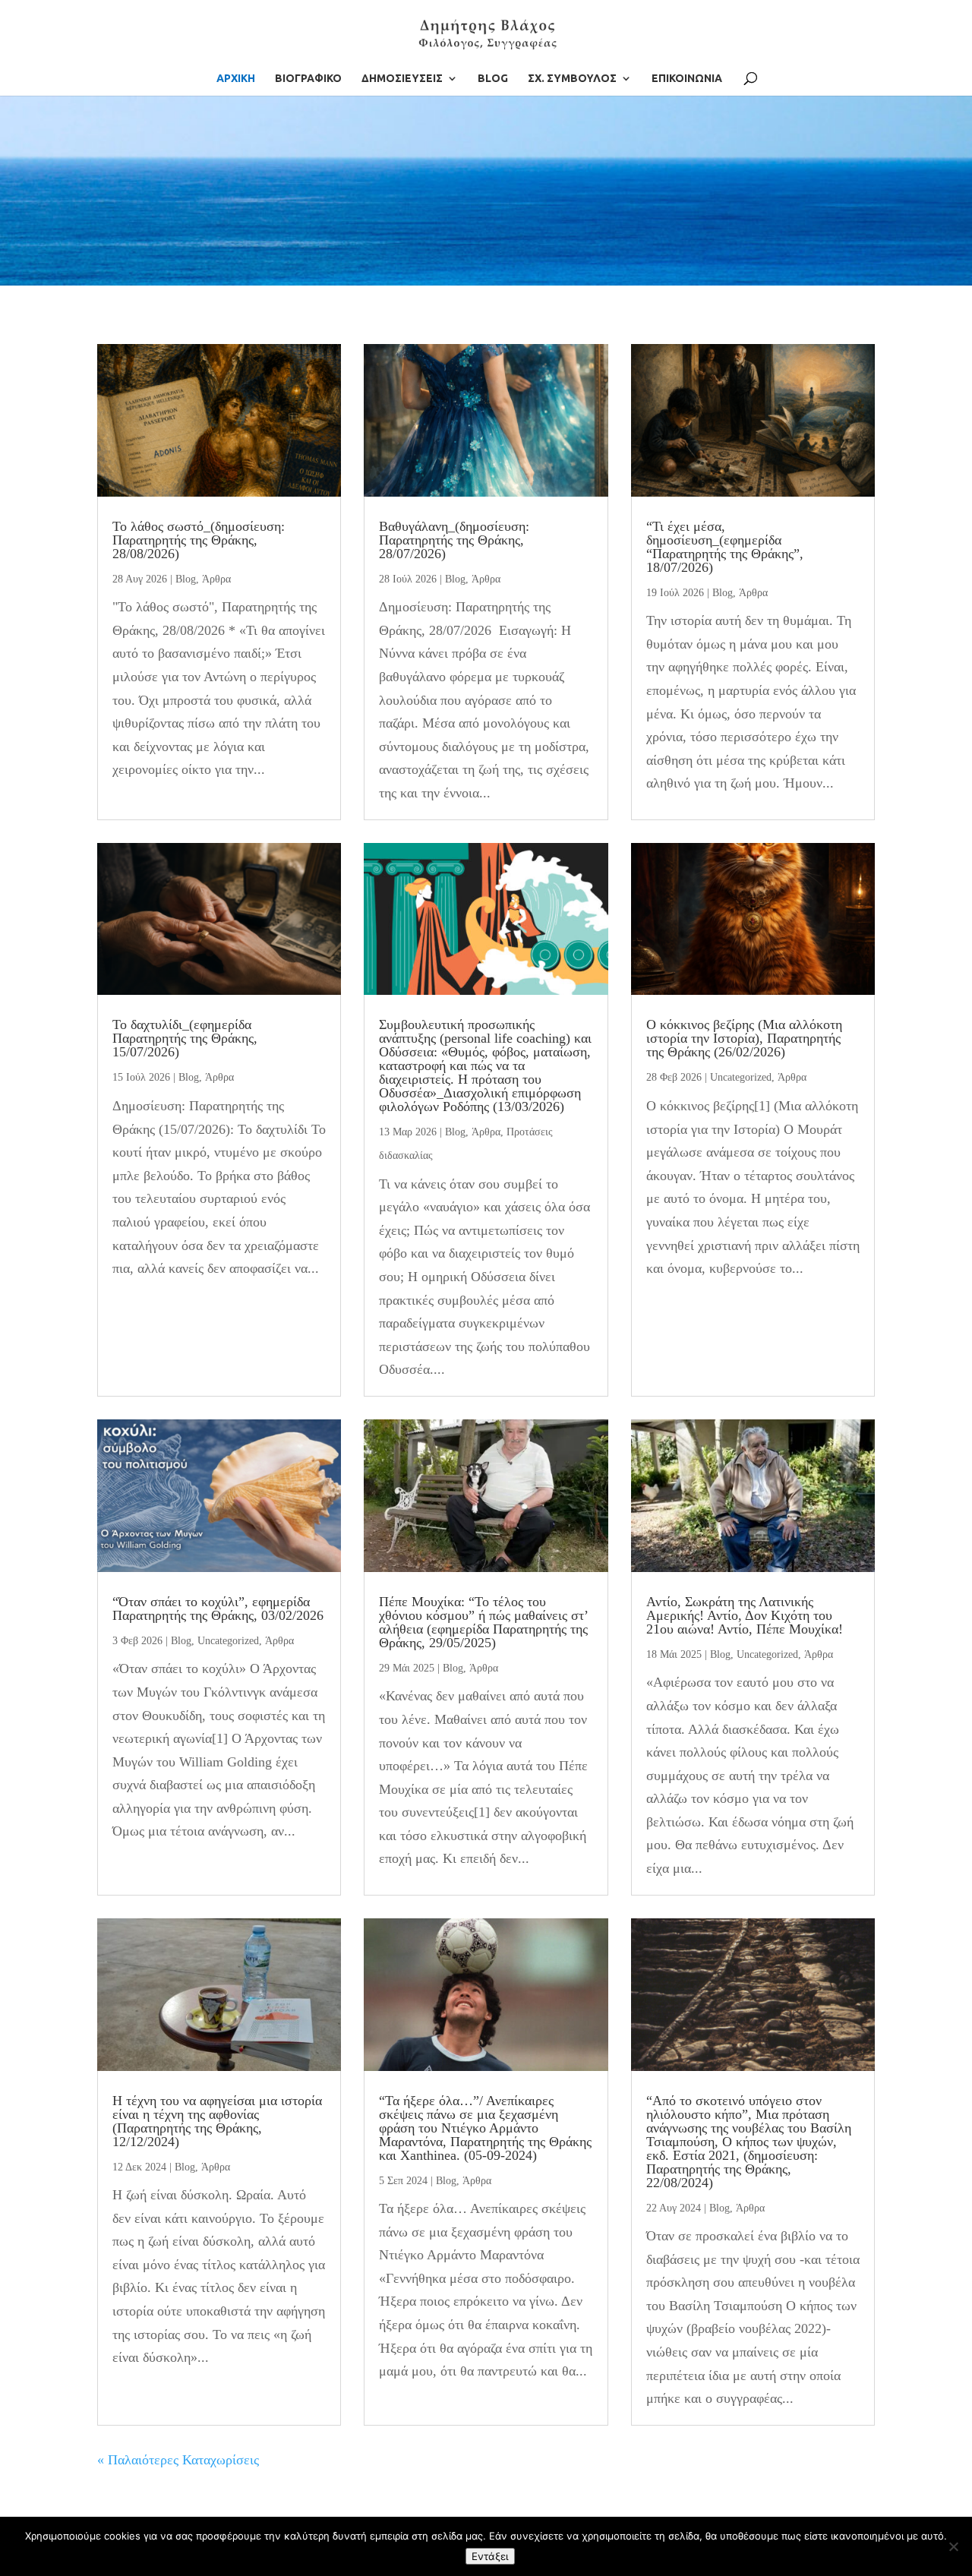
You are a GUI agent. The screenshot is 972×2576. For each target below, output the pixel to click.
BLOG (493, 79)
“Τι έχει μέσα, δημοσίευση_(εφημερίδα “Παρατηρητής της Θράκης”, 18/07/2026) (725, 547)
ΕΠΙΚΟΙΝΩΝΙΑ (687, 79)
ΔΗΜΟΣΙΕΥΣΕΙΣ (402, 79)
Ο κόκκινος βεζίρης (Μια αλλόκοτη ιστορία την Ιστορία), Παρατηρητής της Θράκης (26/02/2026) (744, 1038)
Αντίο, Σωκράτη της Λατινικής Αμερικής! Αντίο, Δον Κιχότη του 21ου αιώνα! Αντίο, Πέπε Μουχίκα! (745, 1615)
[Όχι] (953, 2546)
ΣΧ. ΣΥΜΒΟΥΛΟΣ (572, 79)
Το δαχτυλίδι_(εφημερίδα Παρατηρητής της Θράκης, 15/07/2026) (185, 1038)
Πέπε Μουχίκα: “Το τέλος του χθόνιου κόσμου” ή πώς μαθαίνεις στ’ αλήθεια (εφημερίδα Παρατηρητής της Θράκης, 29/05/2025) (483, 1622)
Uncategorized (741, 1077)
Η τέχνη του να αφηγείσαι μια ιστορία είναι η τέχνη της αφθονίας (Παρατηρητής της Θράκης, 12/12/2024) (217, 2121)
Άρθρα (216, 579)
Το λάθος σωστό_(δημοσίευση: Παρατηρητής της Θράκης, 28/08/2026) (199, 540)
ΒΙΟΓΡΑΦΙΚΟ (308, 79)
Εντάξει (490, 2556)
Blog (186, 579)
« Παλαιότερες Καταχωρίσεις (178, 2460)
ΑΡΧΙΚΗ (236, 79)
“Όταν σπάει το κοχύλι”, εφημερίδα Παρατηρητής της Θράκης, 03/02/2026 (218, 1608)
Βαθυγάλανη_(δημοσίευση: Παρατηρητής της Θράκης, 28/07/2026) (454, 540)
